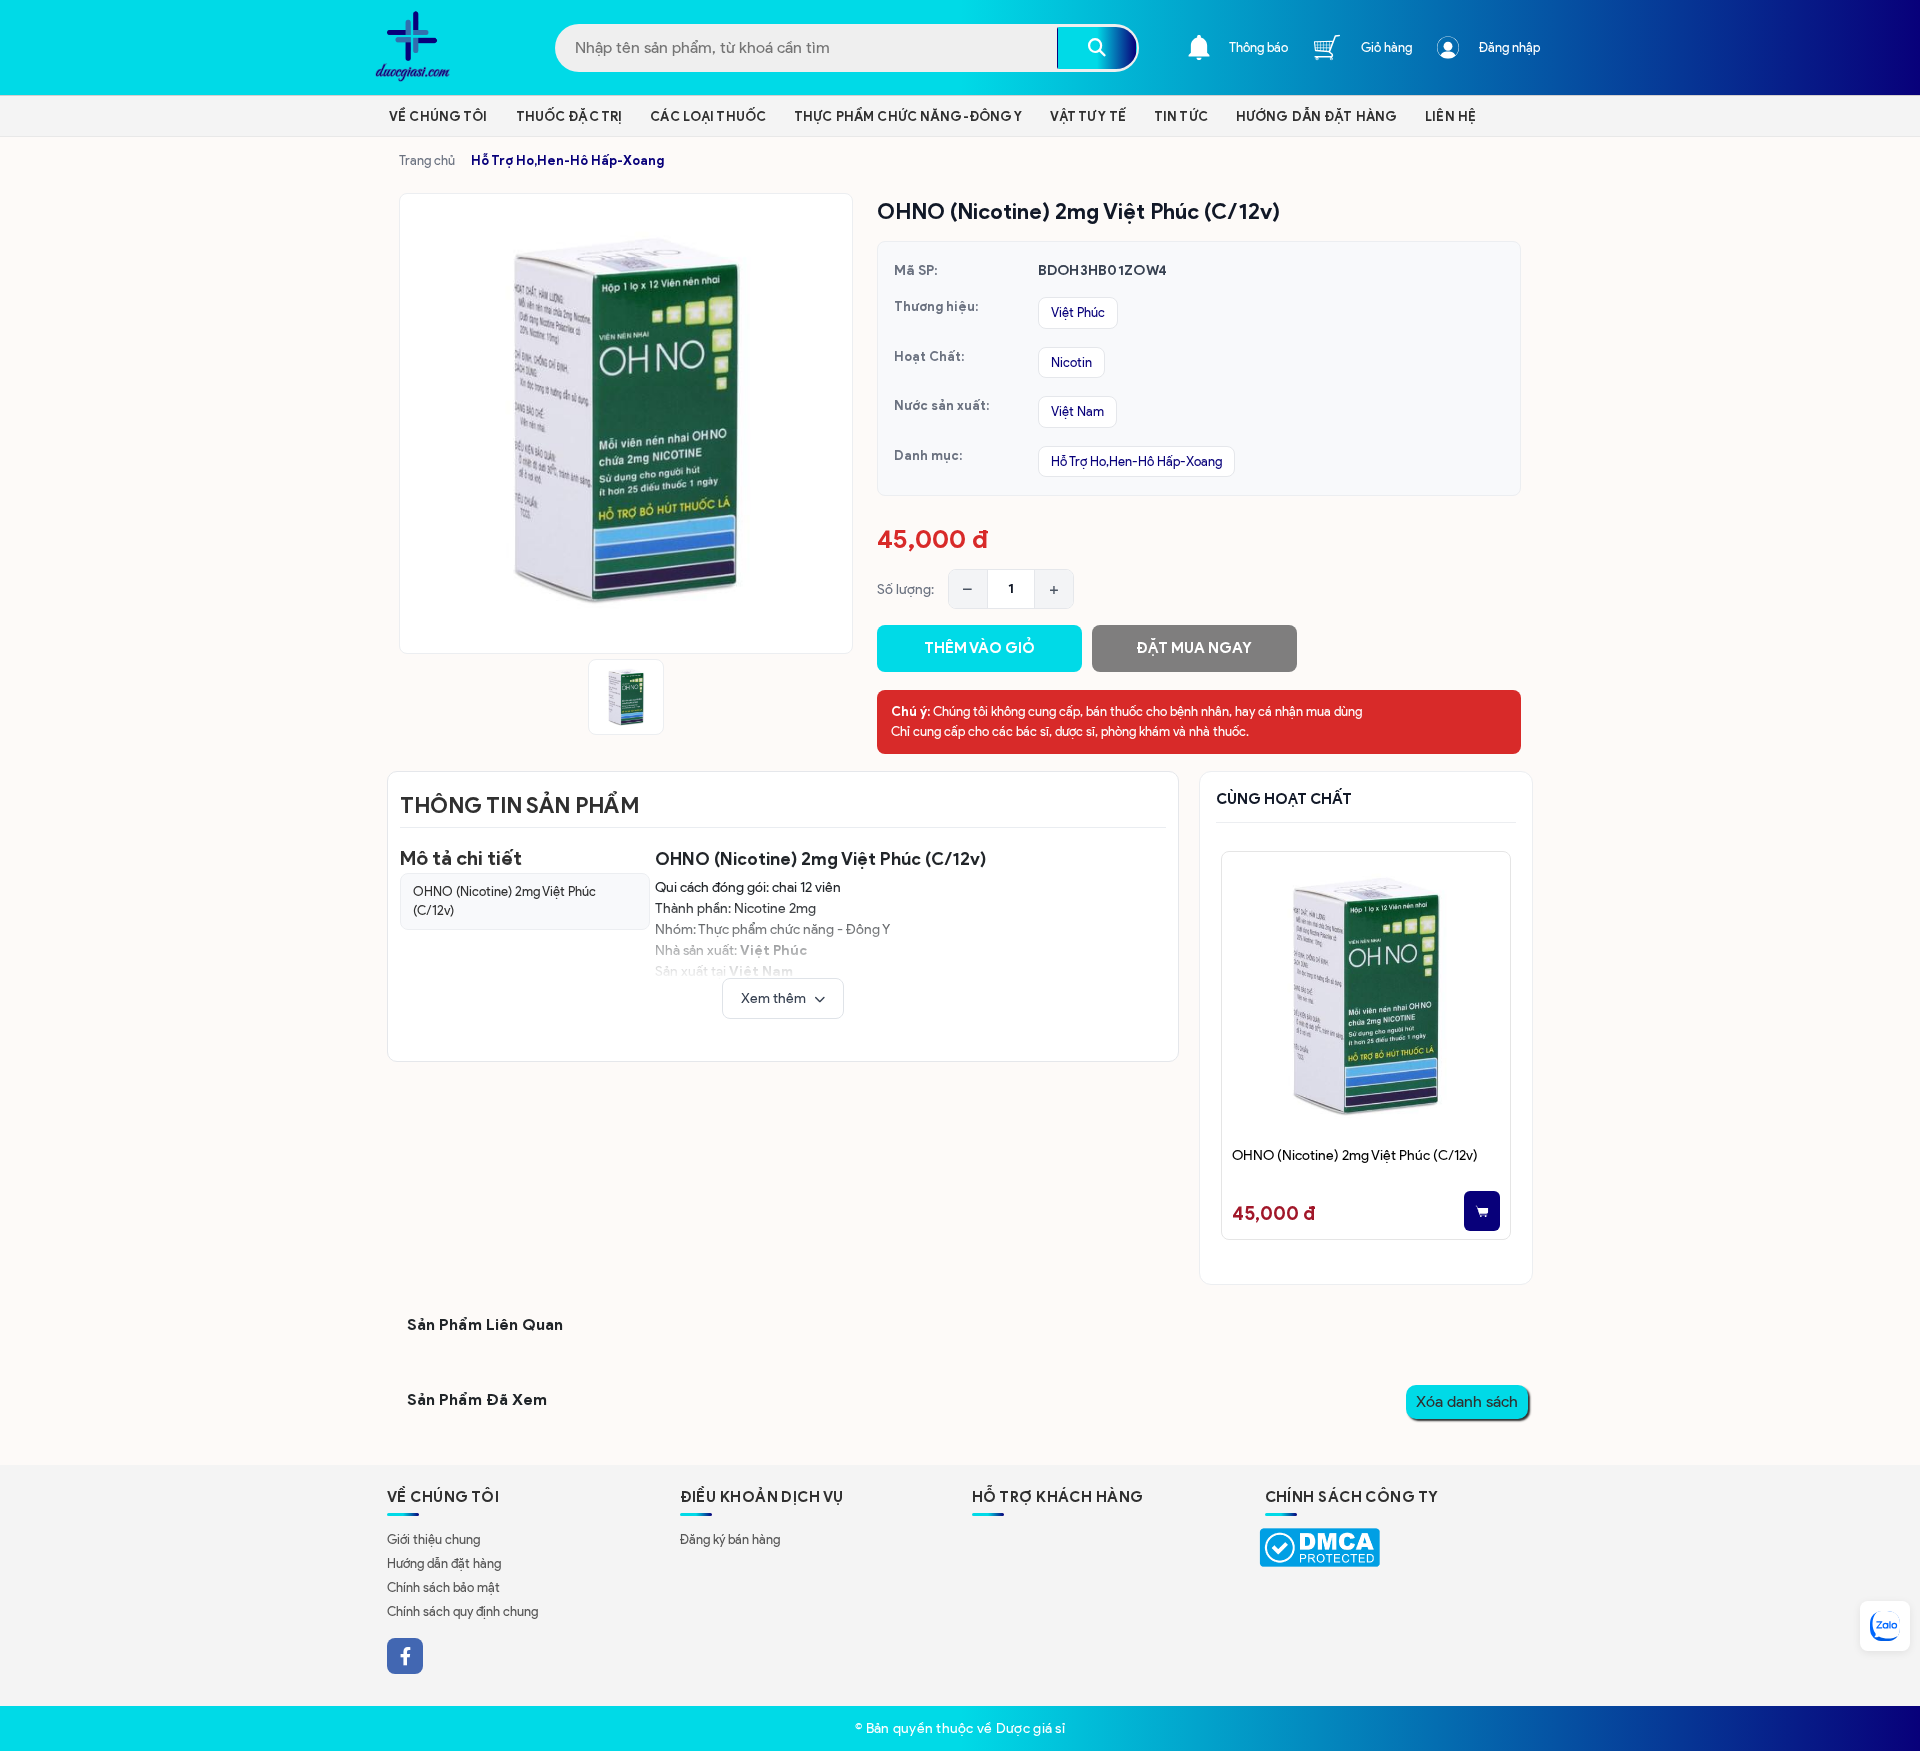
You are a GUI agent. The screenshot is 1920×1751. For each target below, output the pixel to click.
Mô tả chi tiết (461, 858)
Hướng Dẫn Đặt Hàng (1316, 116)
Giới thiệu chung (433, 1539)
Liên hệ (1450, 116)
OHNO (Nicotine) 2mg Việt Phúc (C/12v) (504, 901)
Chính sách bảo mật (443, 1587)
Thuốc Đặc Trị (569, 116)
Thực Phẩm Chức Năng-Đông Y (908, 116)
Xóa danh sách (1467, 1401)
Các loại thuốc (708, 116)
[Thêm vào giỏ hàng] (1482, 1211)
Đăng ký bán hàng (730, 1539)
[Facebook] (405, 1656)
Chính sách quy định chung (462, 1611)
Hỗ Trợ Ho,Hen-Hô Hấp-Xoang (567, 160)
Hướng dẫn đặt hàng (444, 1563)
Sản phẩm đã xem (477, 1399)
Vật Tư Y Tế (1087, 116)
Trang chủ (427, 160)
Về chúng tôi (438, 116)
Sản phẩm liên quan (485, 1324)
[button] (783, 999)
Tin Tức (1181, 116)
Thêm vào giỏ (979, 648)
